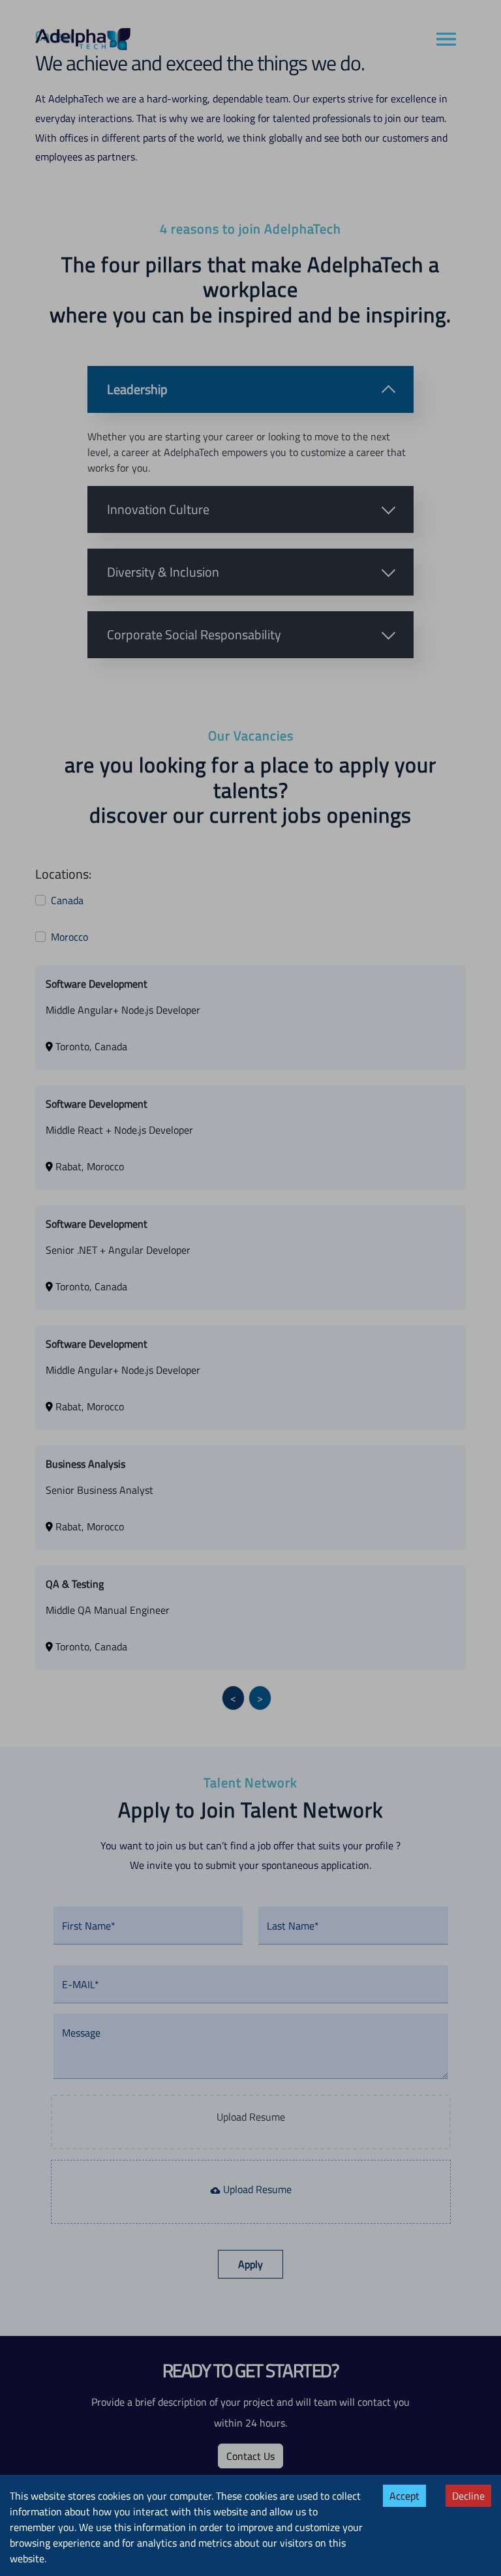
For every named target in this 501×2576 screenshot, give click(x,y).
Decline (468, 2496)
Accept (404, 2496)
